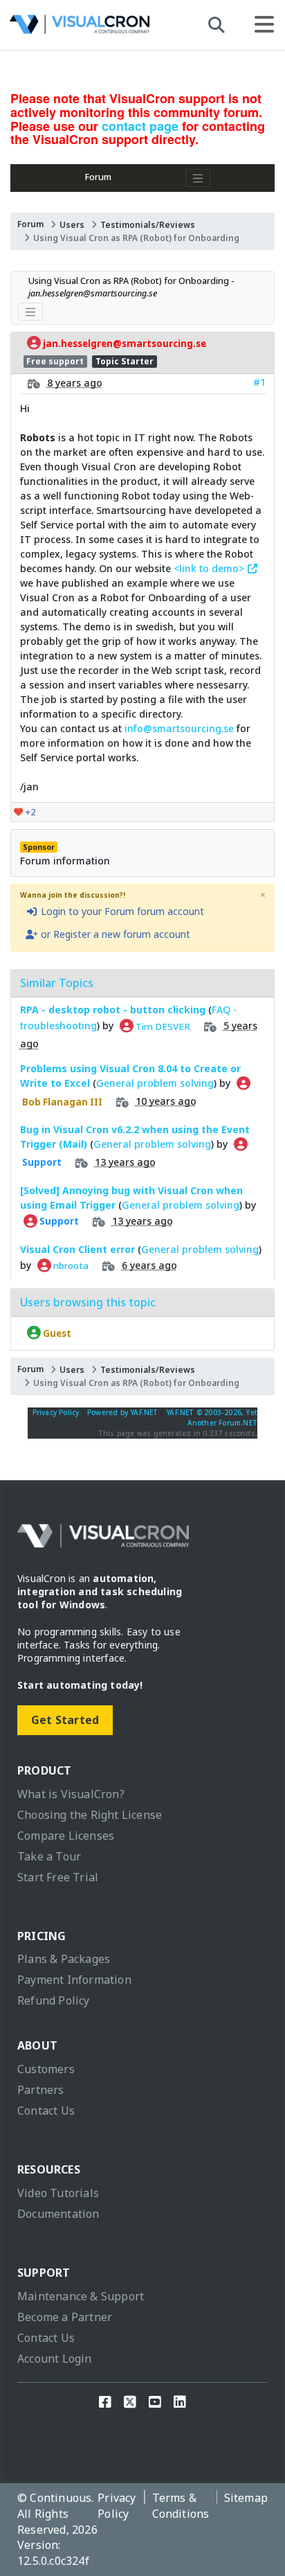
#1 (259, 382)
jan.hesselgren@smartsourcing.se (123, 344)
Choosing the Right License (90, 1815)
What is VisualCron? (71, 1794)
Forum (98, 177)
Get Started (65, 1720)
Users (72, 225)
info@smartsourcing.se (179, 728)
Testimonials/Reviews (148, 225)
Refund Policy (54, 2000)
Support (58, 1221)
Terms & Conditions (181, 2506)
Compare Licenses (66, 1836)
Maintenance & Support (81, 2296)
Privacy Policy (56, 1412)
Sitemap (246, 2498)
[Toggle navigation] (198, 178)
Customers (46, 2069)
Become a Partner (65, 2317)
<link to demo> (210, 568)
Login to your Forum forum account (121, 911)
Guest (56, 1333)
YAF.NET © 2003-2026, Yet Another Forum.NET (212, 1418)
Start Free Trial (58, 1877)
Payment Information (74, 1980)
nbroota (70, 1265)
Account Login (55, 2359)
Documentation (58, 2214)
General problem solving (155, 1083)
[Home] (80, 28)
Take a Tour (49, 1856)
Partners (41, 2090)
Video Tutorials (58, 2193)
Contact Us (46, 2111)
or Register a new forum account (114, 934)
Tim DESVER (162, 1026)
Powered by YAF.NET (123, 1412)
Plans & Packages (64, 1959)
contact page (140, 126)
